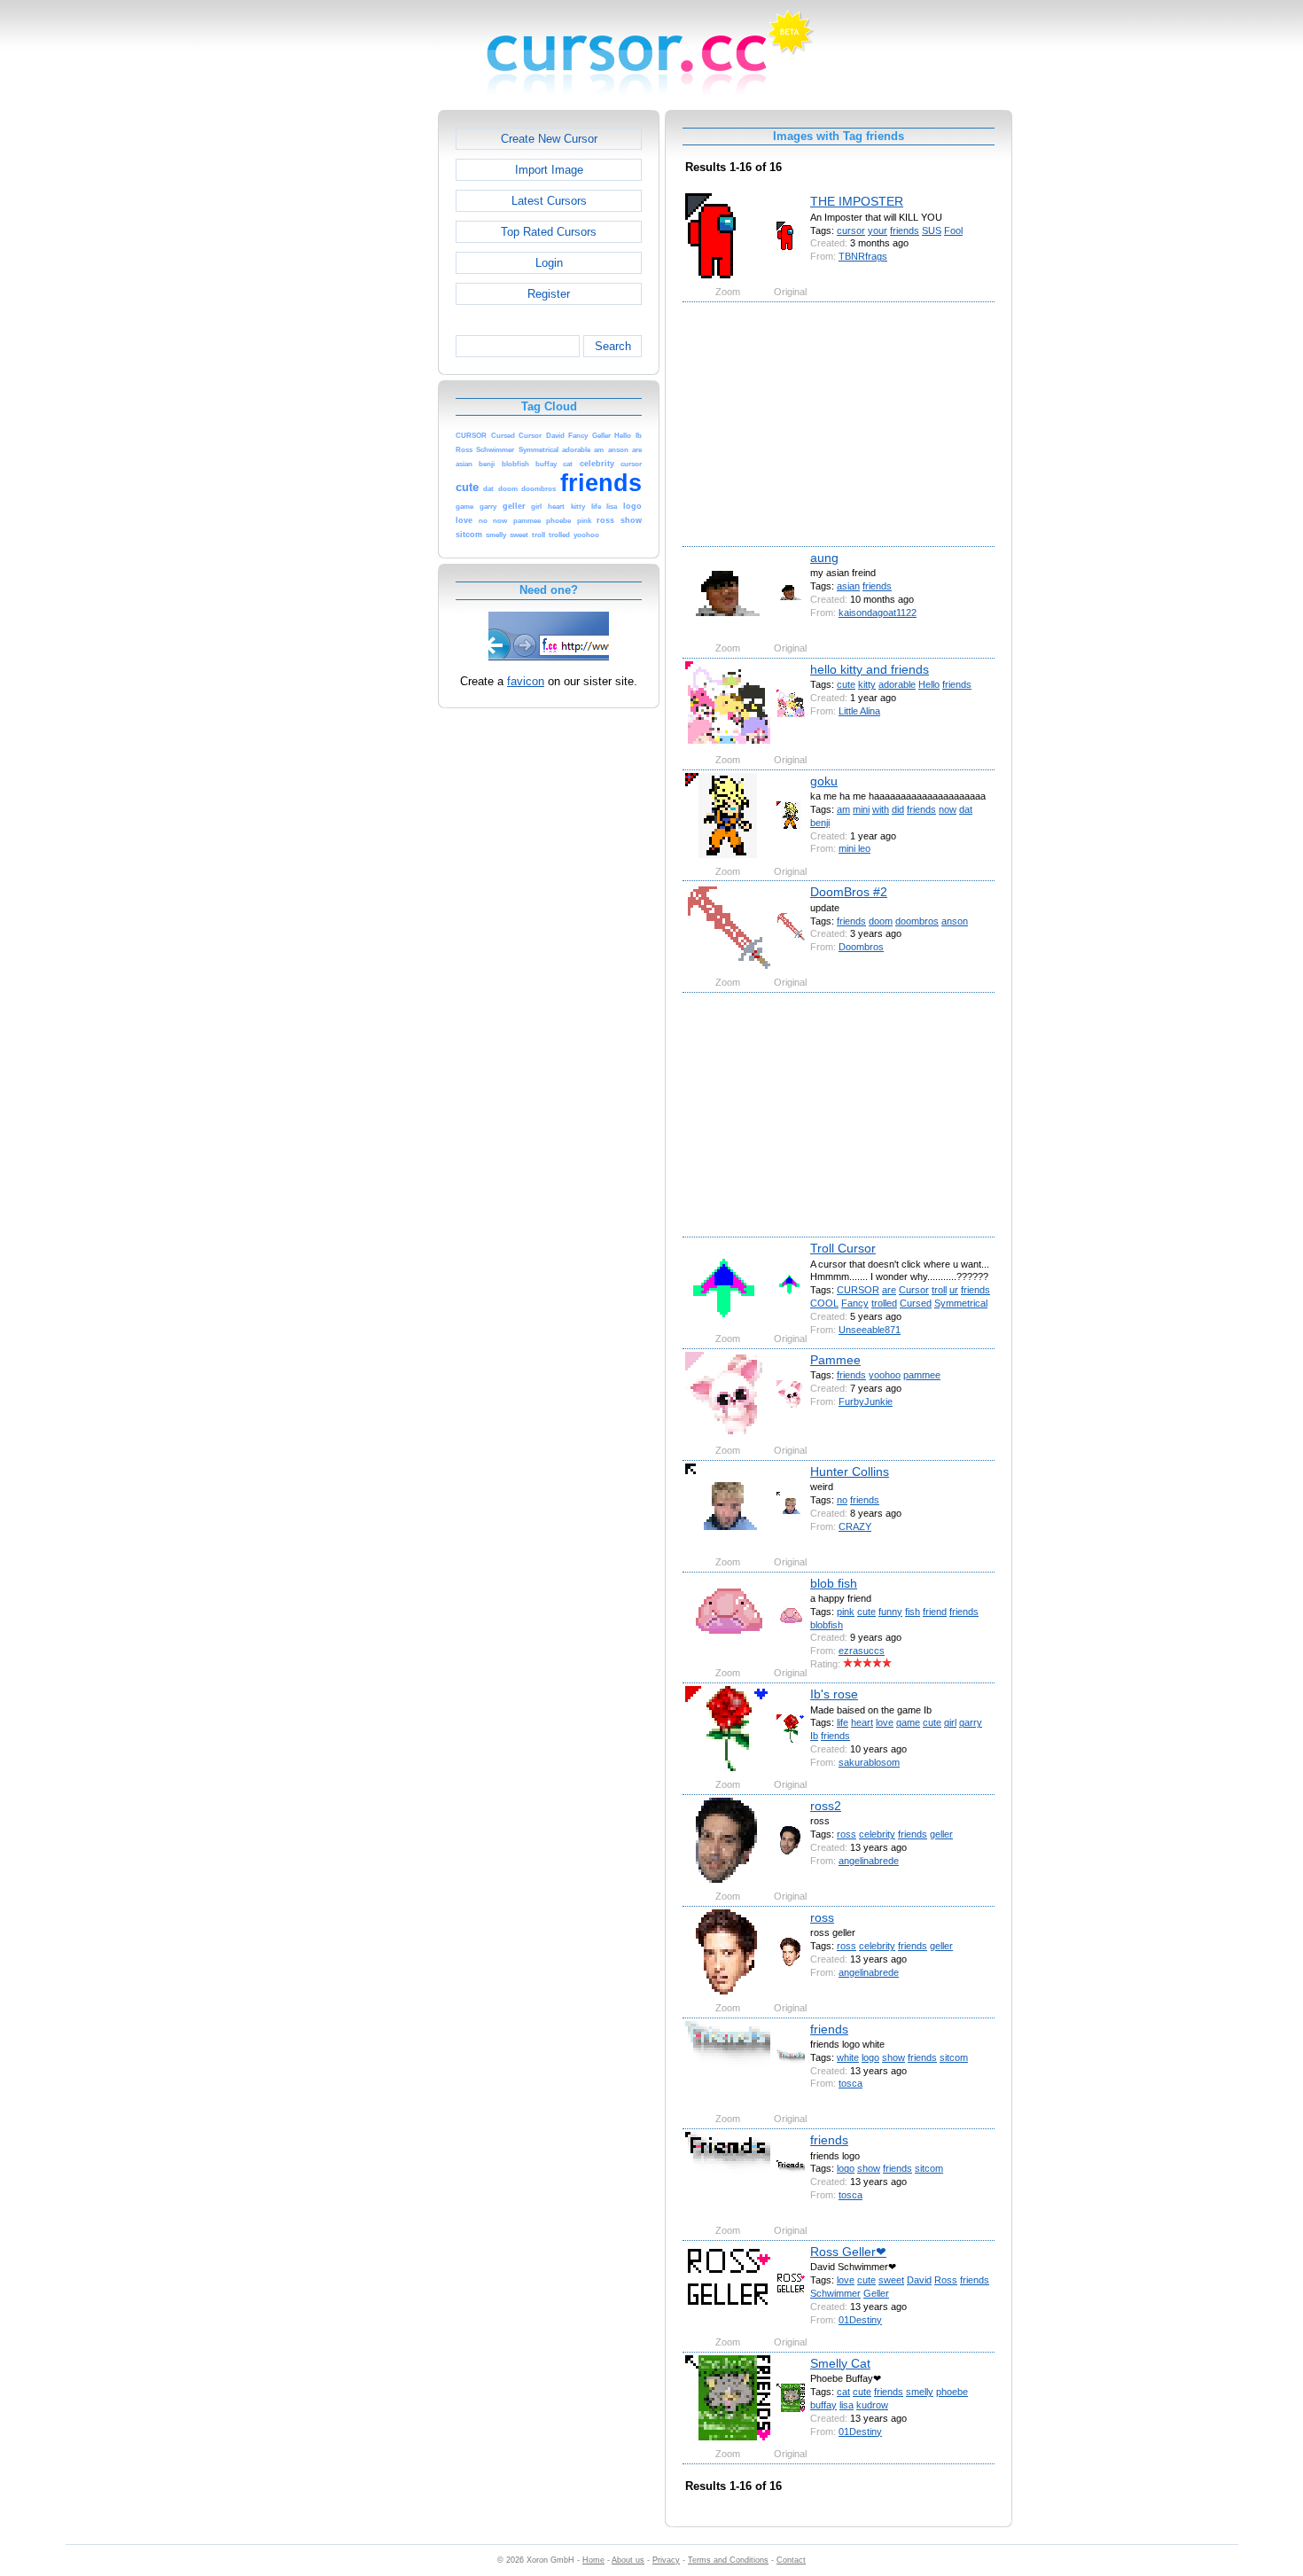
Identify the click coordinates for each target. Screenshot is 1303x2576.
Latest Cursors (549, 201)
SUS (932, 230)
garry (971, 1722)
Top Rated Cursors (549, 232)
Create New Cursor (549, 139)
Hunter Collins (850, 1471)
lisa (847, 2405)
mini (861, 809)
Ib (814, 1736)
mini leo (854, 848)
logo (870, 2057)
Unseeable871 (870, 1330)
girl (950, 1722)
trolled (884, 1303)
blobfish (827, 1625)
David (919, 2280)
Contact (791, 2560)
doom (881, 921)
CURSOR (858, 1290)
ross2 (826, 1806)
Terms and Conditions (728, 2560)
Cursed (916, 1303)
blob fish (834, 1583)
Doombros (861, 947)
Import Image (549, 170)
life (843, 1722)
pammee (922, 1375)
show (893, 2057)
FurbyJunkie (866, 1401)
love (885, 1722)
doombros (917, 921)
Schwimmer (835, 2293)
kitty (867, 684)
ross (847, 1834)
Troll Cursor (843, 1248)
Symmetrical (961, 1303)
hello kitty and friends (870, 669)
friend (935, 1612)
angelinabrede (869, 1861)
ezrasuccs (862, 1651)
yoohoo (885, 1375)
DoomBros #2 (849, 892)
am (843, 809)
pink (846, 1612)
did (898, 809)
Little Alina (859, 711)
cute (846, 684)
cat (843, 2392)
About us (628, 2560)
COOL (824, 1303)
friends (905, 230)
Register (549, 294)
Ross (946, 2280)
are (889, 1290)
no (842, 1500)
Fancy (855, 1303)
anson (955, 921)
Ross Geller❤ (848, 2252)
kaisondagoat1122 (878, 613)
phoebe (952, 2392)
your (878, 230)
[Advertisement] (362, 376)
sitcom (954, 2057)
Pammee (835, 1360)
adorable (897, 684)
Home (593, 2560)
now (948, 809)
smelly (920, 2392)
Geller (876, 2293)
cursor (851, 230)
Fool (953, 230)
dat (966, 809)
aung (824, 558)
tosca (850, 2083)
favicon (526, 681)
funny (890, 1612)
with (881, 809)
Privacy (666, 2560)
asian (848, 586)
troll (939, 1290)
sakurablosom (869, 1762)
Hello (929, 684)
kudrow (872, 2405)
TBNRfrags (863, 256)
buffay (823, 2405)
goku (824, 781)
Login (549, 263)
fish (913, 1612)
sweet (891, 2280)
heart (862, 1722)
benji (820, 823)
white (848, 2057)
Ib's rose (834, 1694)
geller (941, 1834)
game (908, 1722)
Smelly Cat (840, 2363)
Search (613, 346)
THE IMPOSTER (857, 201)
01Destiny (860, 2320)
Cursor (914, 1290)
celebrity (877, 1834)
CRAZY (855, 1526)
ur (954, 1290)
